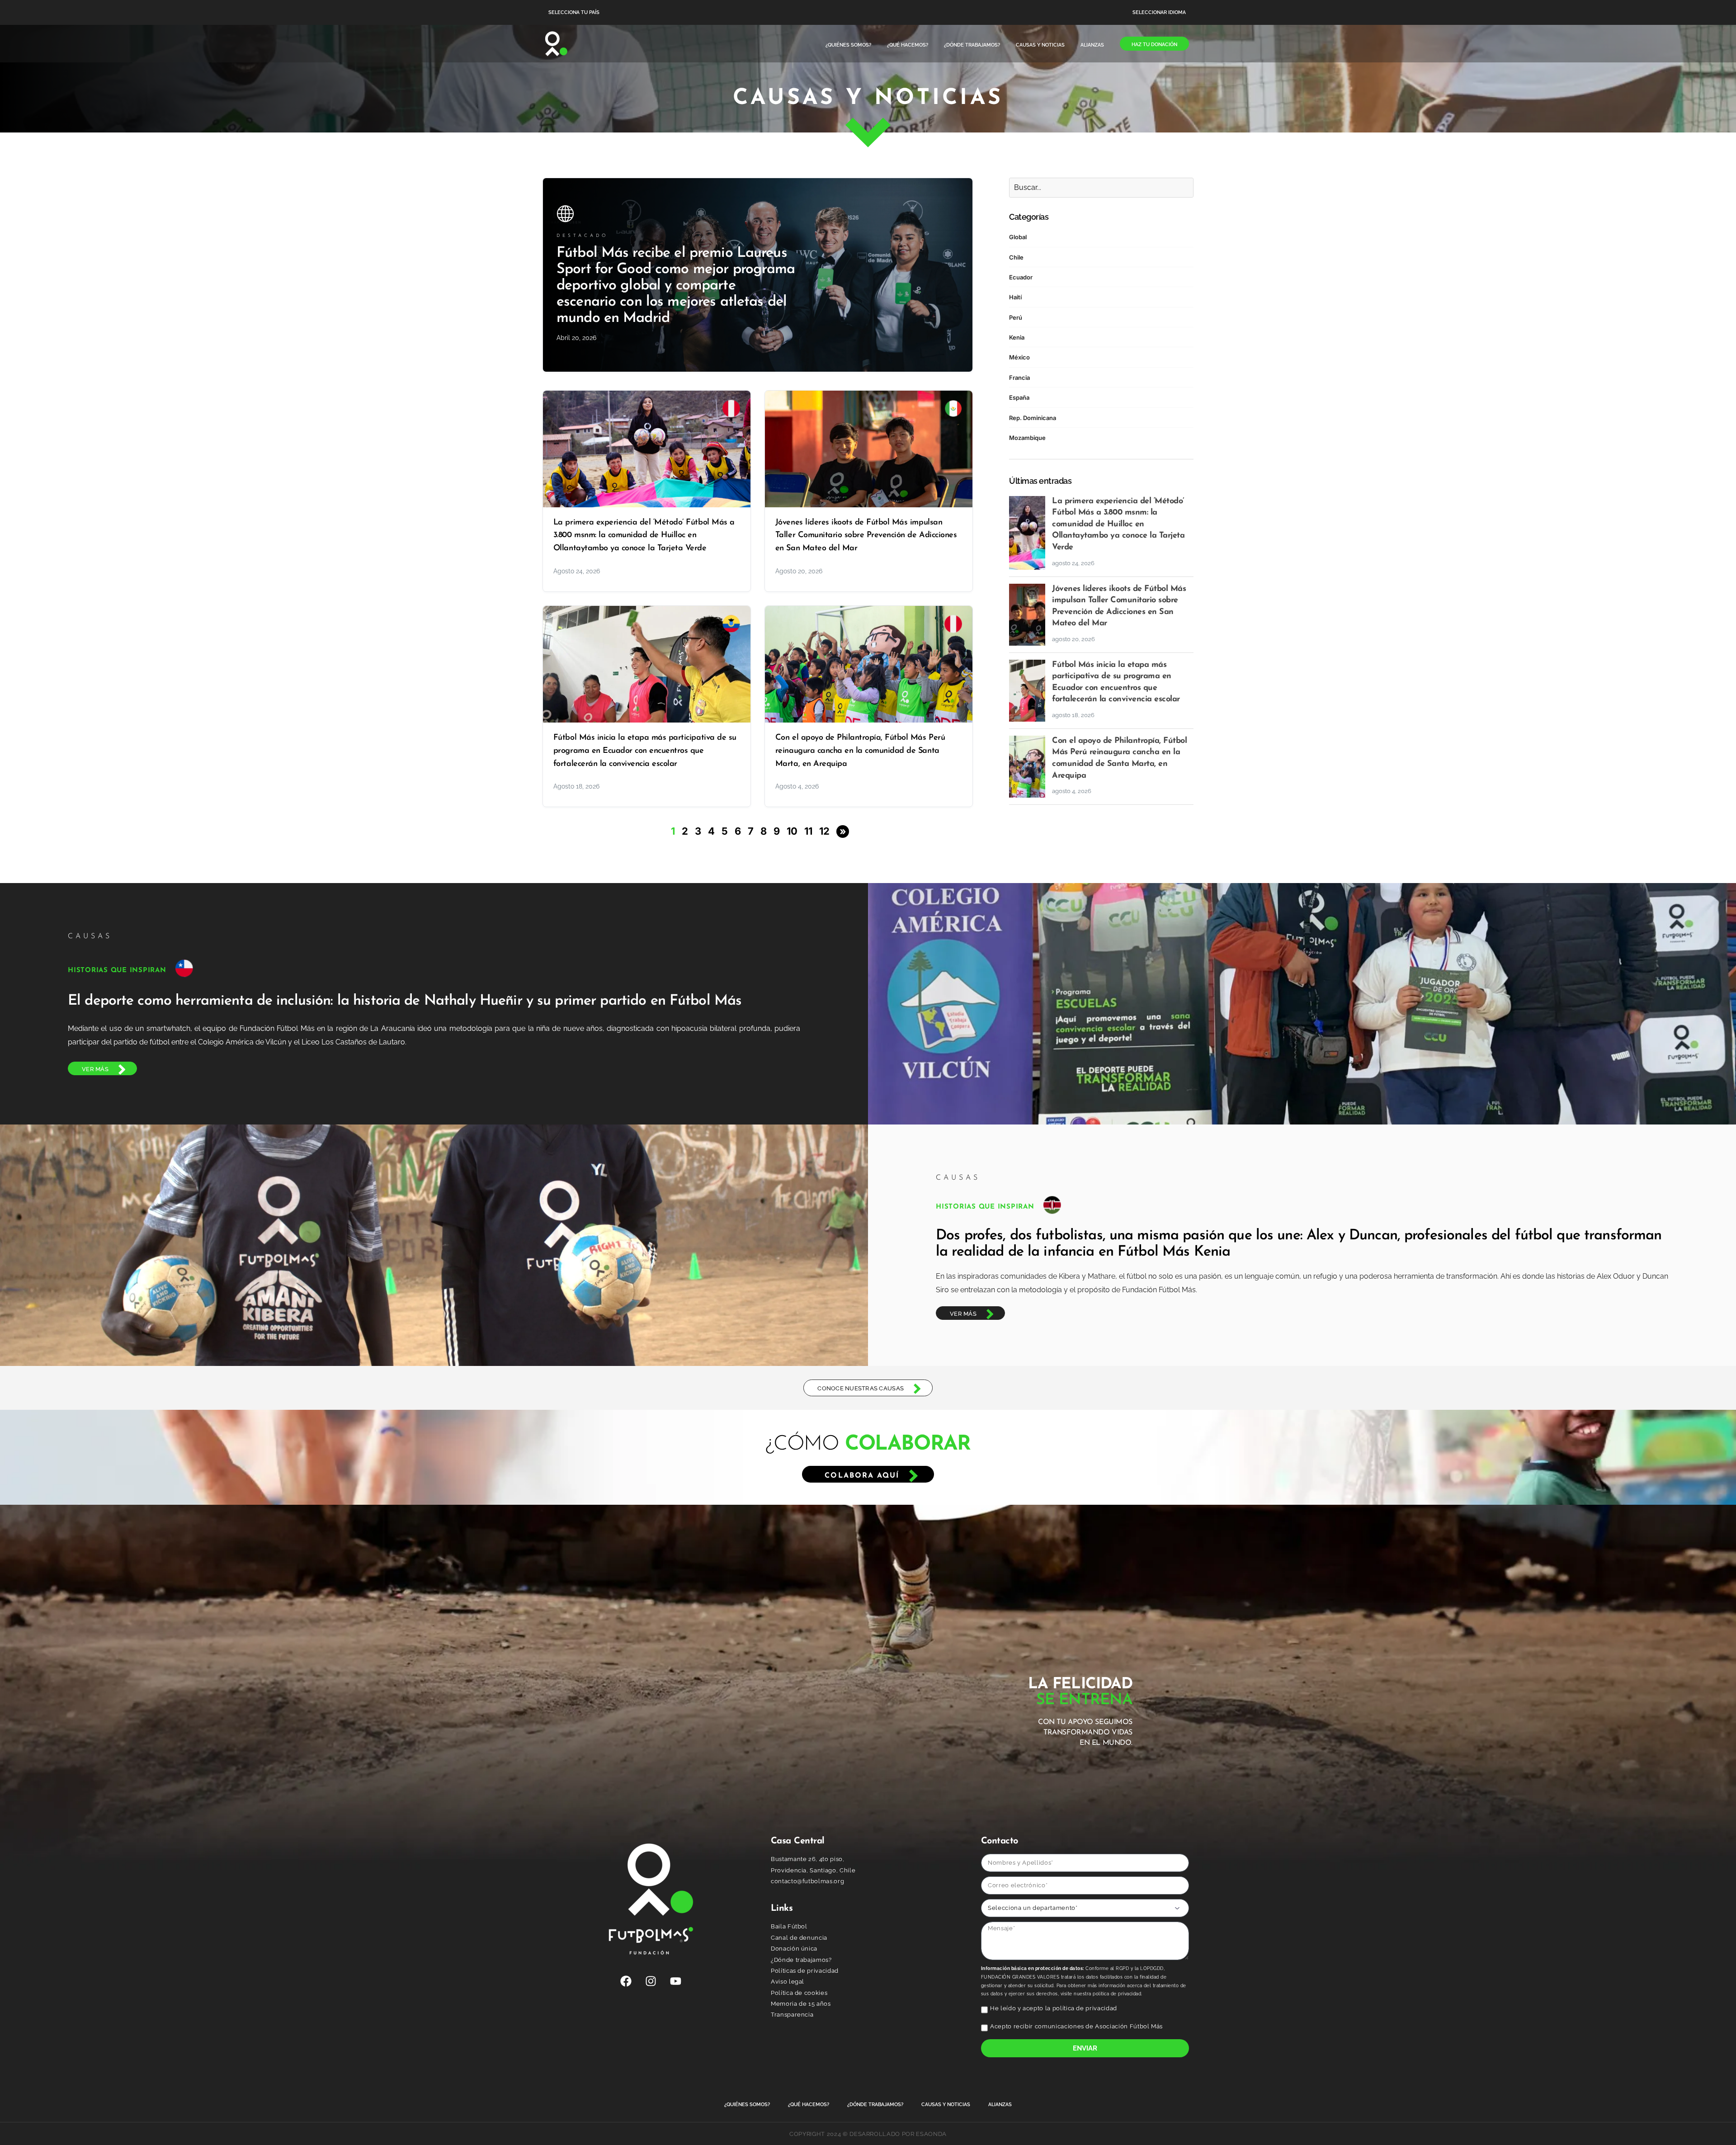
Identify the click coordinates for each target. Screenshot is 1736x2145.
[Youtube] (676, 1981)
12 (824, 831)
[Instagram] (651, 1981)
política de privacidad (1085, 2008)
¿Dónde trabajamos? (972, 45)
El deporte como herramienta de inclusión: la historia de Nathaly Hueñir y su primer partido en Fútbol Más (405, 1001)
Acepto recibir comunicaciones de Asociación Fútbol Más (1076, 2026)
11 (808, 831)
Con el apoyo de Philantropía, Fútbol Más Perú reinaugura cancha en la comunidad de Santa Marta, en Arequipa (860, 751)
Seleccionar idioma (1159, 12)
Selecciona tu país (574, 12)
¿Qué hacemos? (908, 45)
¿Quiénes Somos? (848, 45)
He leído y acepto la (1054, 2008)
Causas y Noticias (1040, 45)
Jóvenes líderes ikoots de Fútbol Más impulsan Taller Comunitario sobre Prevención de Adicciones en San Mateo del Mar (866, 536)
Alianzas (1092, 45)
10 (792, 831)
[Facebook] (626, 1981)
